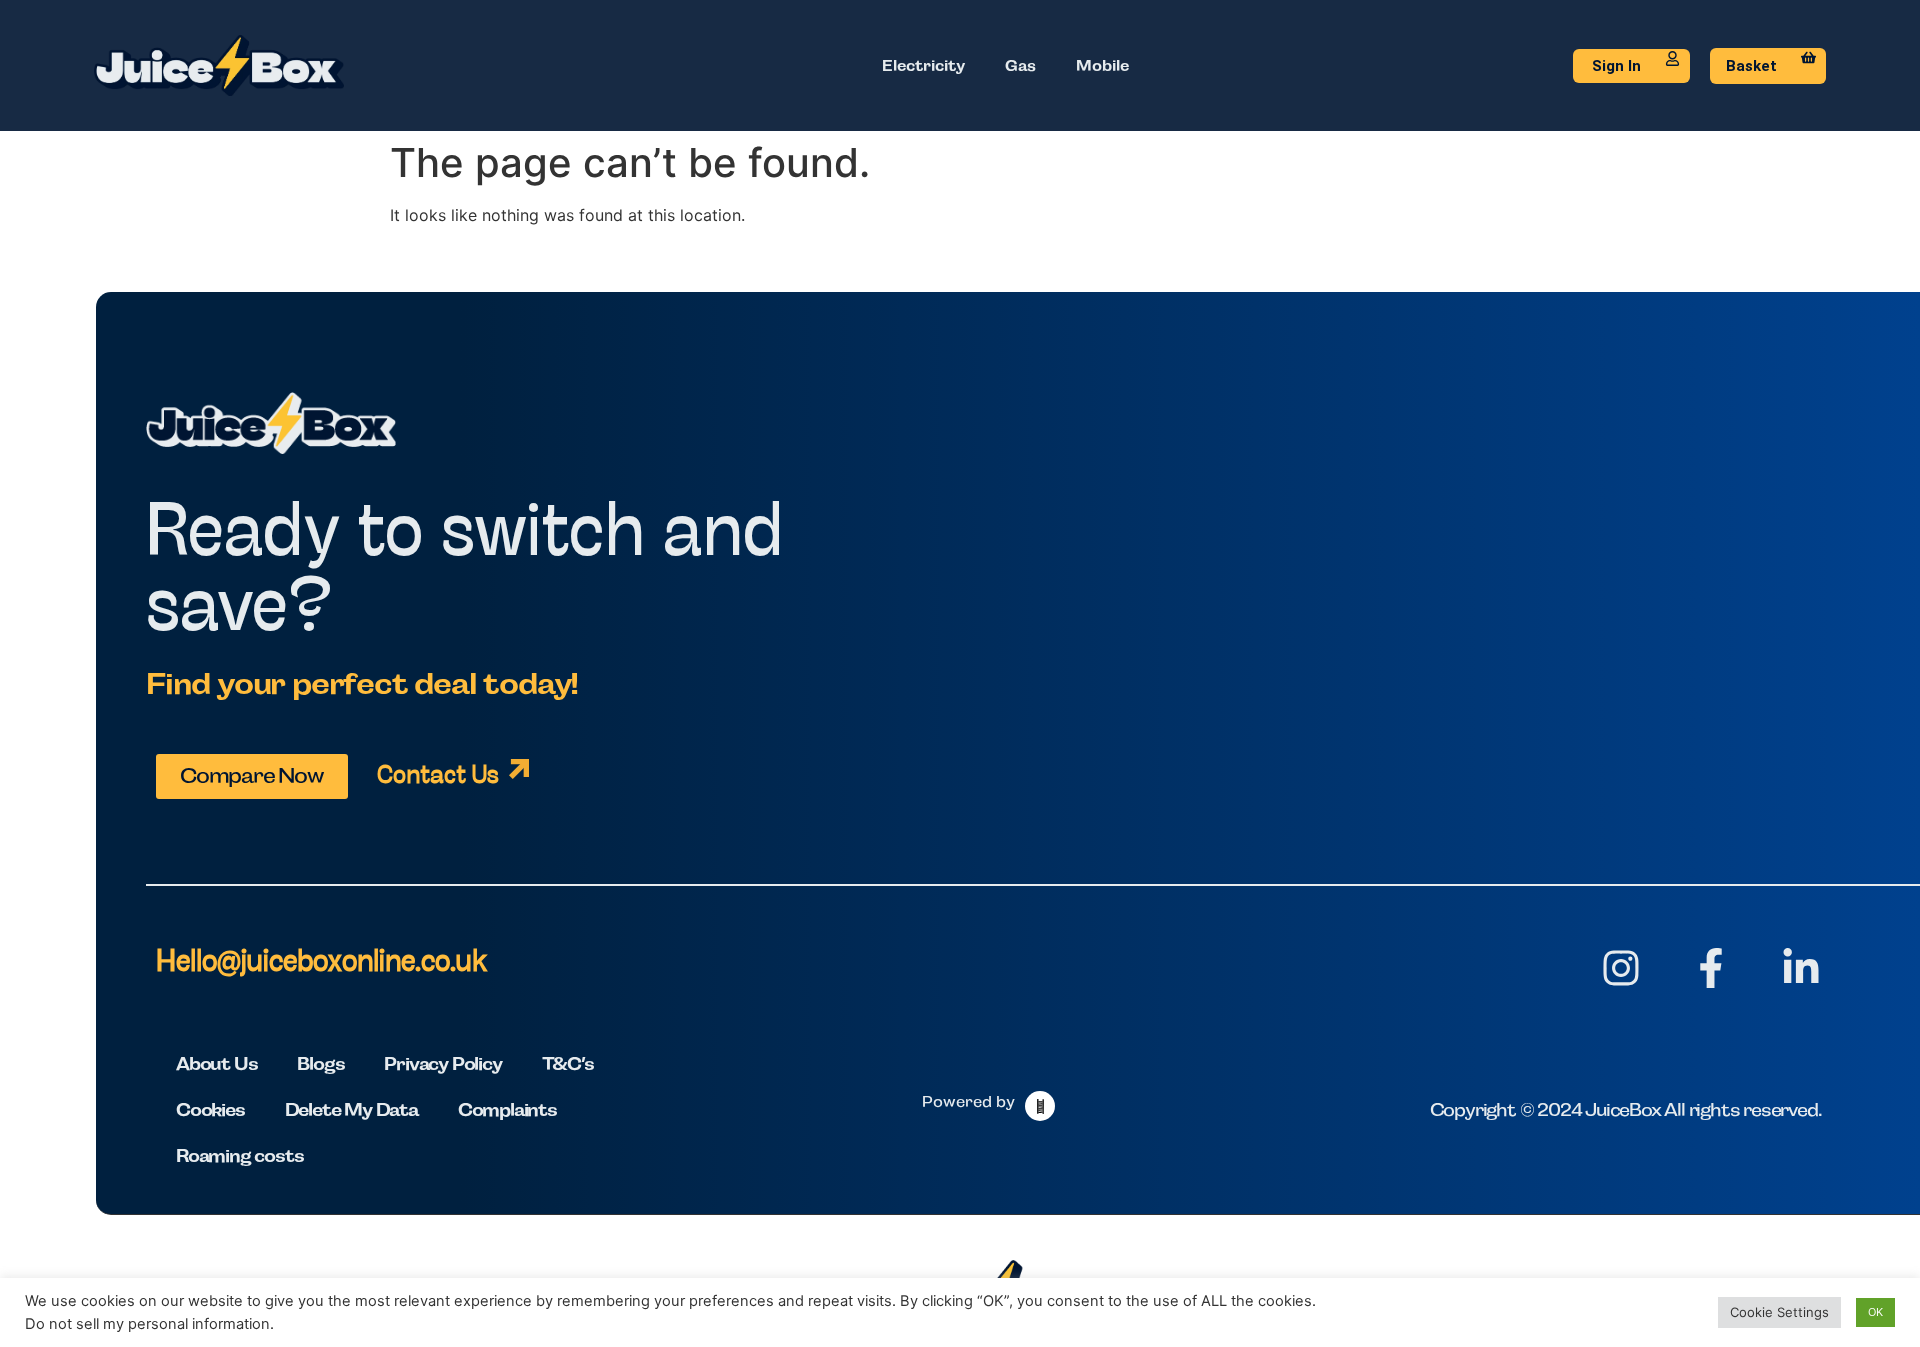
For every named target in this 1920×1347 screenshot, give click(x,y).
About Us (216, 1063)
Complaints (507, 1109)
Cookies (210, 1109)
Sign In (1616, 66)
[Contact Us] (519, 769)
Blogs (320, 1063)
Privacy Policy (442, 1063)
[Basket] (1808, 57)
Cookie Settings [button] (1779, 1312)
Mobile (1102, 65)
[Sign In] (1672, 58)
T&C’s (568, 1063)
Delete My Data (351, 1109)
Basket (1751, 66)
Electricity (923, 65)
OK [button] (1875, 1312)
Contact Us (438, 776)
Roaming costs (239, 1155)
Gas (1020, 65)
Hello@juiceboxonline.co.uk (321, 963)
